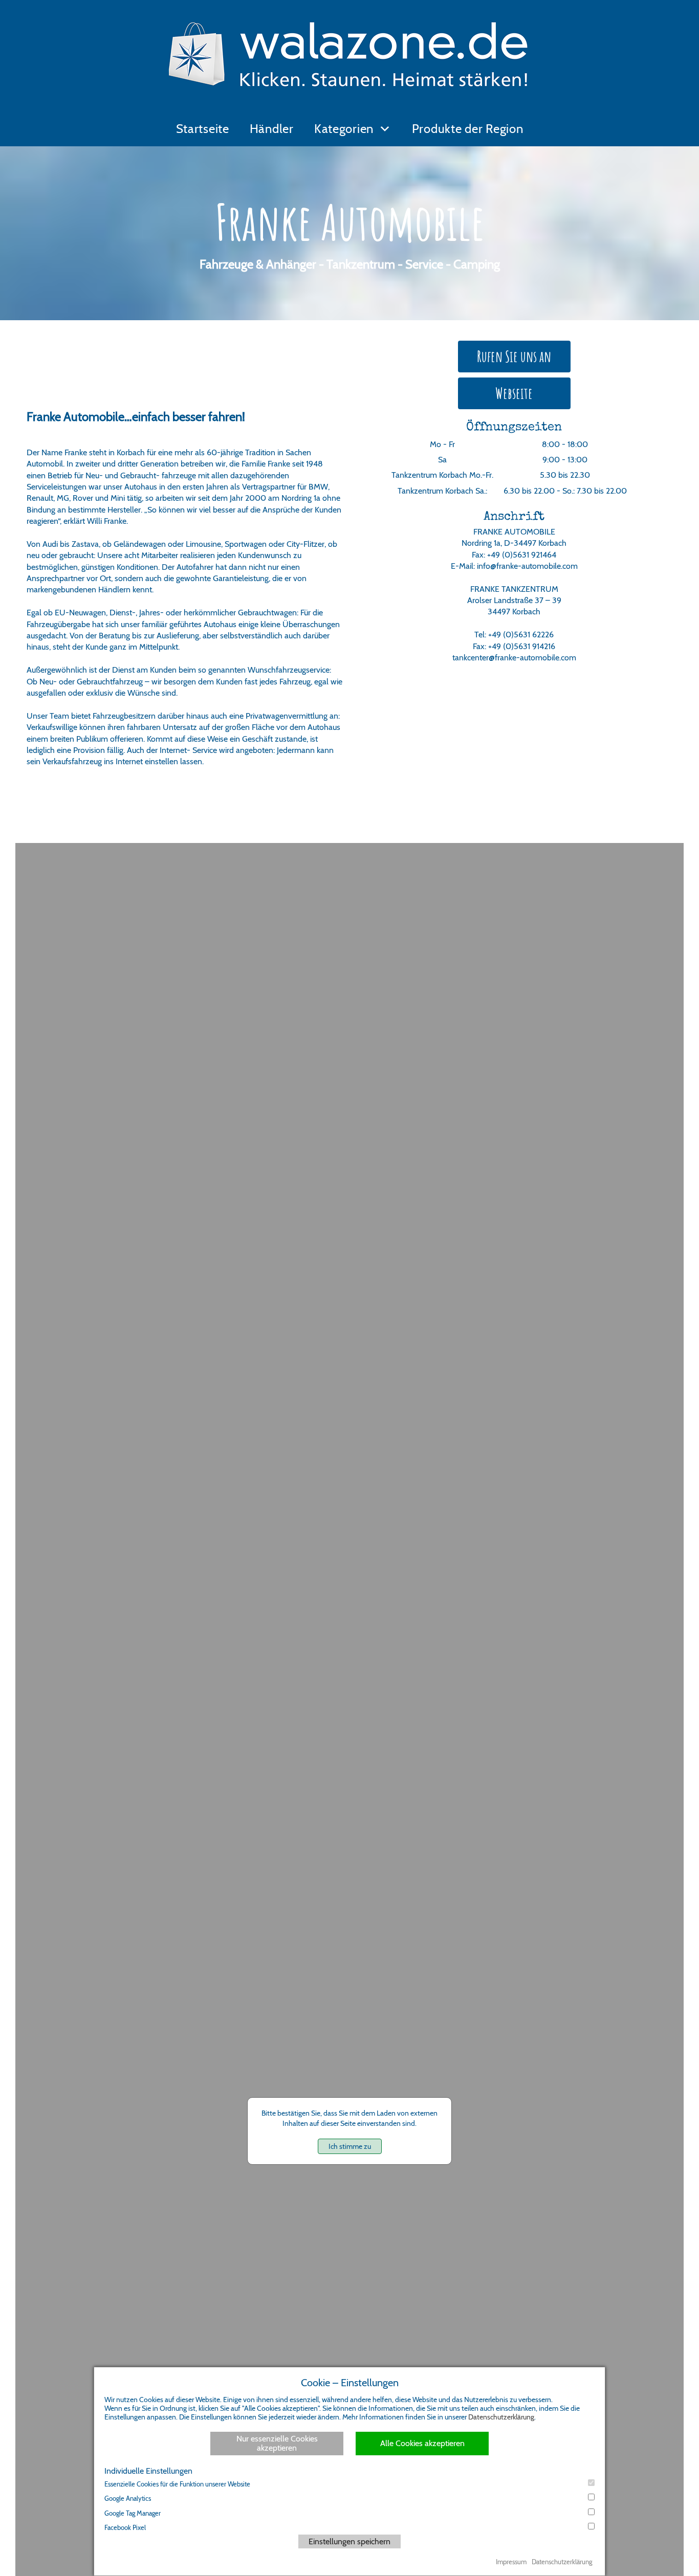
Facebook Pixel (125, 2527)
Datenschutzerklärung (501, 2417)
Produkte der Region (468, 129)
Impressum (511, 2562)
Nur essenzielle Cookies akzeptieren (277, 2443)
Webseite (514, 393)
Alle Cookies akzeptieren (422, 2443)
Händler (272, 129)
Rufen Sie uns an (514, 356)
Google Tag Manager (133, 2513)
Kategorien (344, 129)
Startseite (203, 129)
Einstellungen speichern (349, 2541)
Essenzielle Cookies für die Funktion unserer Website (177, 2484)
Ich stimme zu (350, 2146)
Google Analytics (128, 2498)
